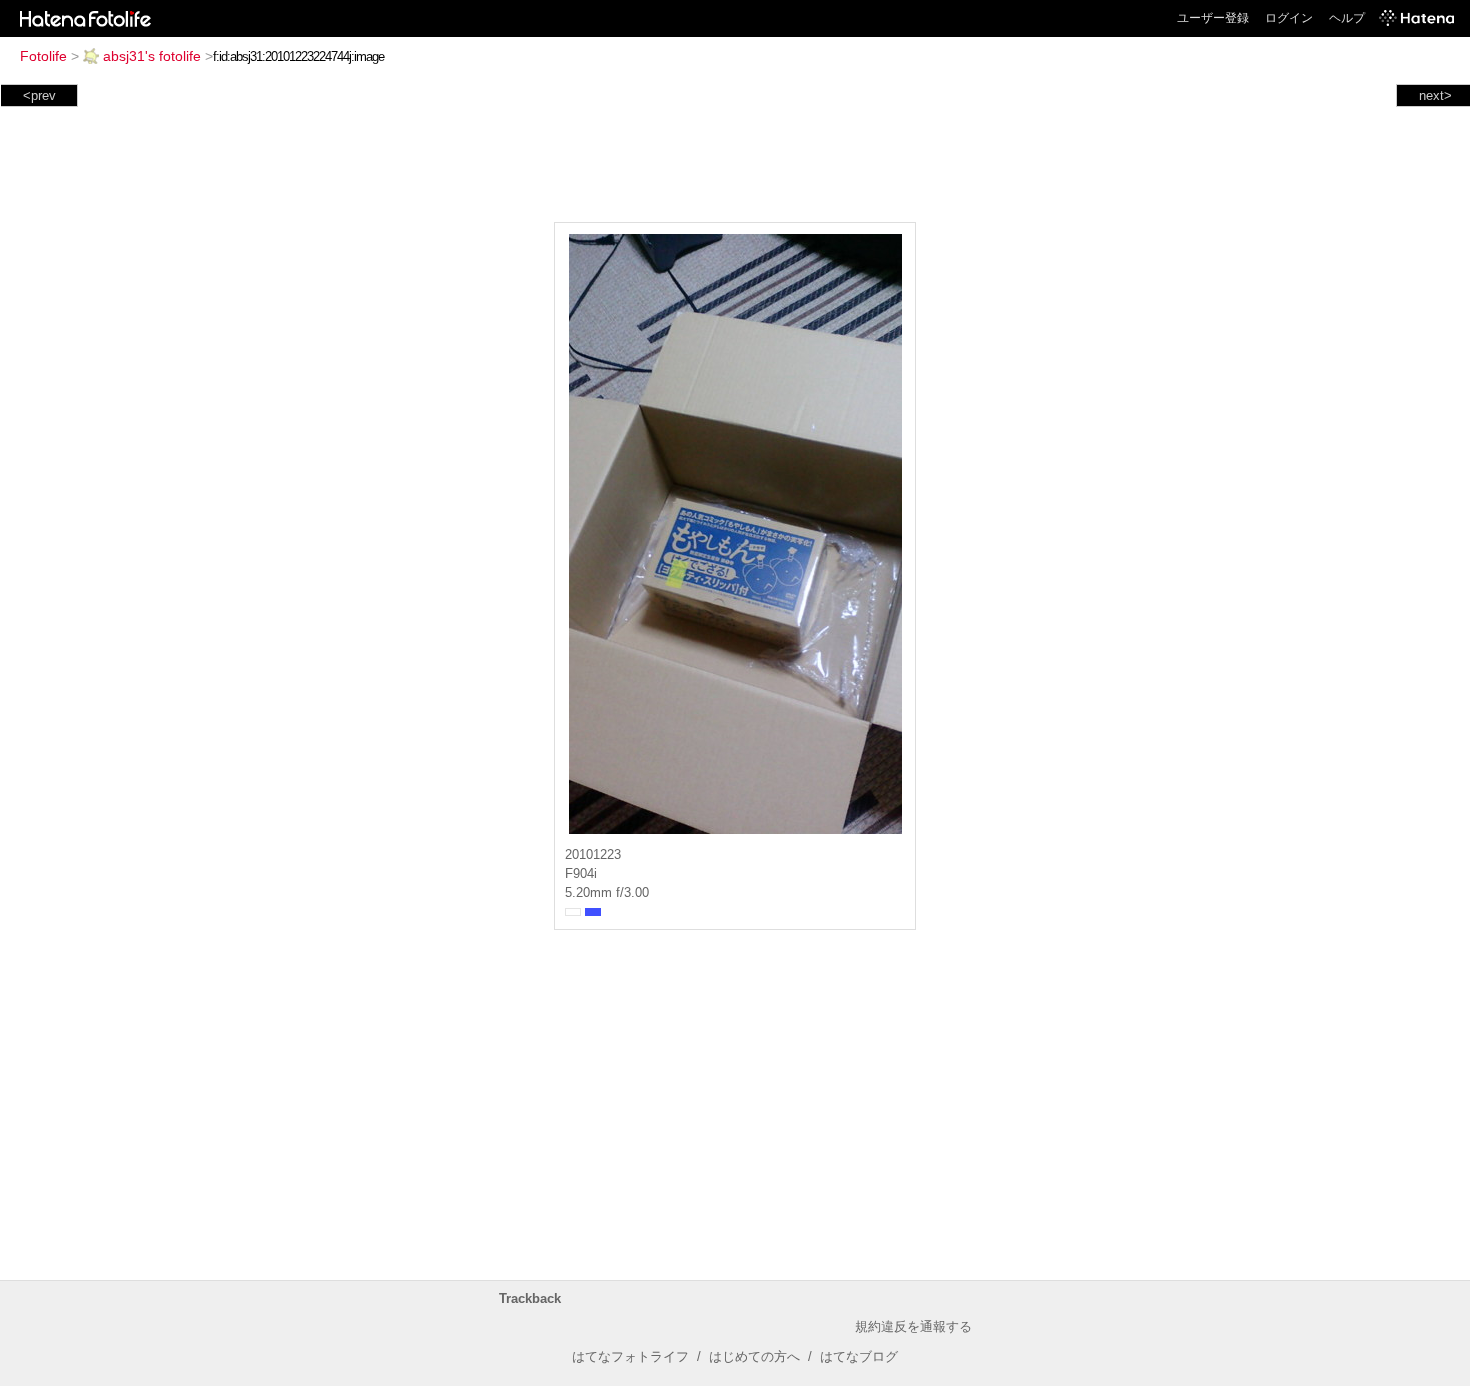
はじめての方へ (754, 1356)
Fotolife (43, 56)
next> (1435, 95)
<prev (39, 95)
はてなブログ (859, 1356)
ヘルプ (1347, 18)
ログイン (1289, 18)
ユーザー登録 (1213, 18)
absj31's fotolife (152, 56)
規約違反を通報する (913, 1326)
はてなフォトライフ (630, 1356)
